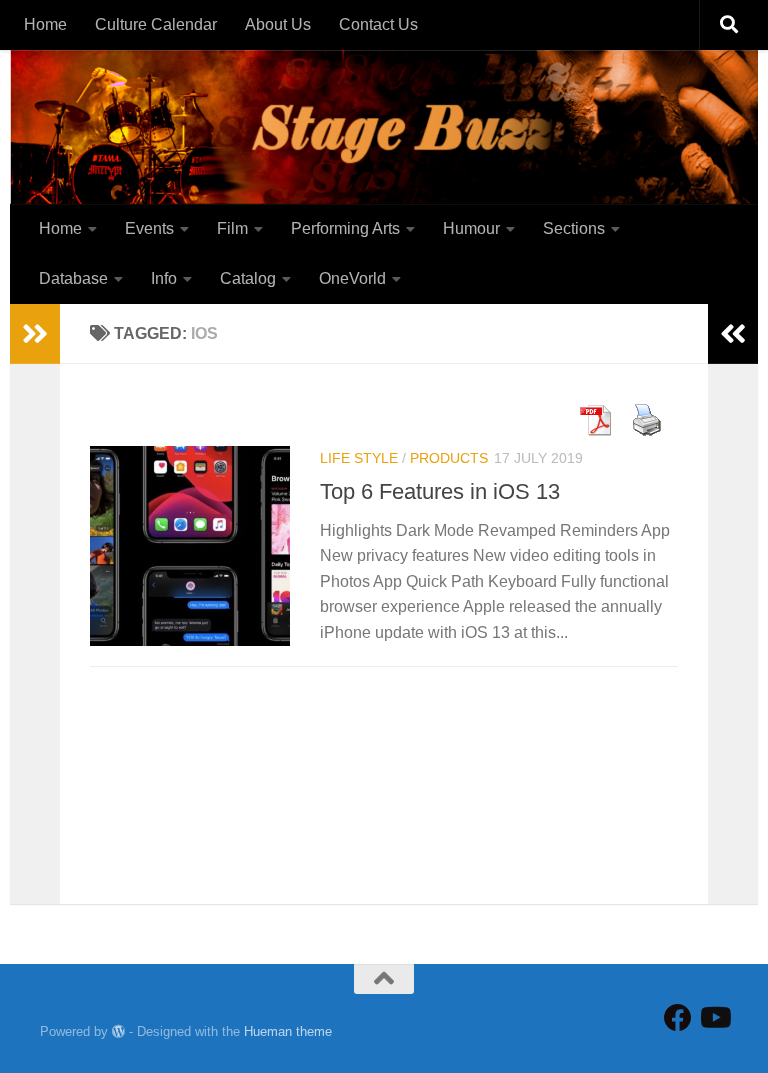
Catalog (248, 278)
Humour (471, 228)
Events (149, 228)
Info (164, 278)
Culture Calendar (156, 24)
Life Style (359, 458)
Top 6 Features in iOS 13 (440, 491)
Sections (574, 228)
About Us (278, 24)
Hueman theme (288, 1031)
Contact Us (378, 24)
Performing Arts (345, 228)
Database (73, 278)
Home (45, 24)
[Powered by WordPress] (118, 1031)
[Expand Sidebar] (35, 334)
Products (449, 458)
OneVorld (352, 278)
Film (232, 228)
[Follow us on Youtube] (714, 1018)
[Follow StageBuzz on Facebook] (678, 1018)
